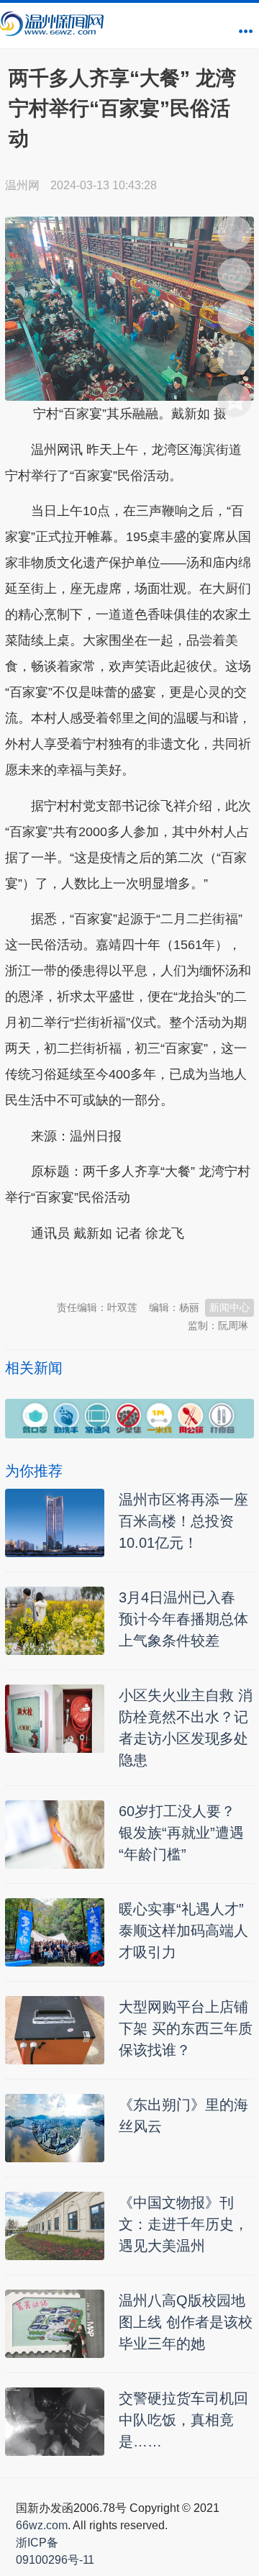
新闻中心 (230, 1307)
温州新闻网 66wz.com (133, 1269)
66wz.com (42, 2525)
